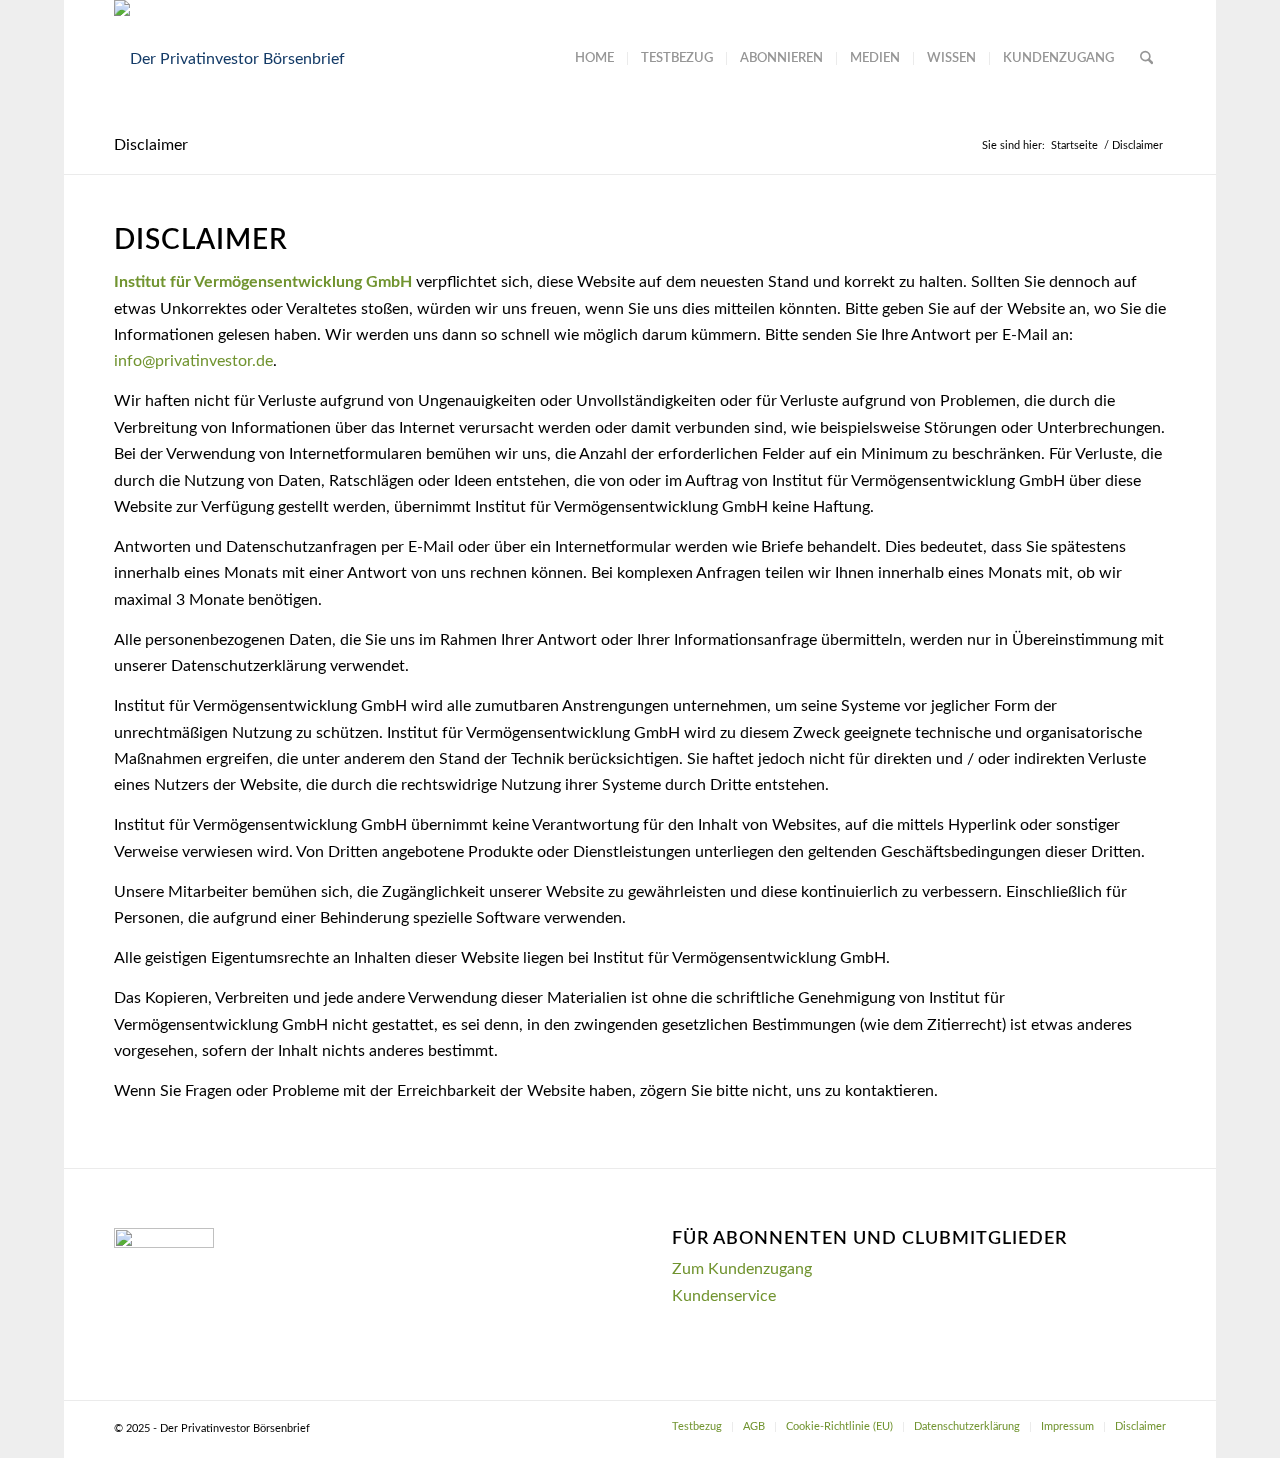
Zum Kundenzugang (742, 1269)
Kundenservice (724, 1296)
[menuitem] (594, 59)
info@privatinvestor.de (193, 361)
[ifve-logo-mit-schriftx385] (229, 59)
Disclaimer (151, 145)
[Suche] (1146, 59)
